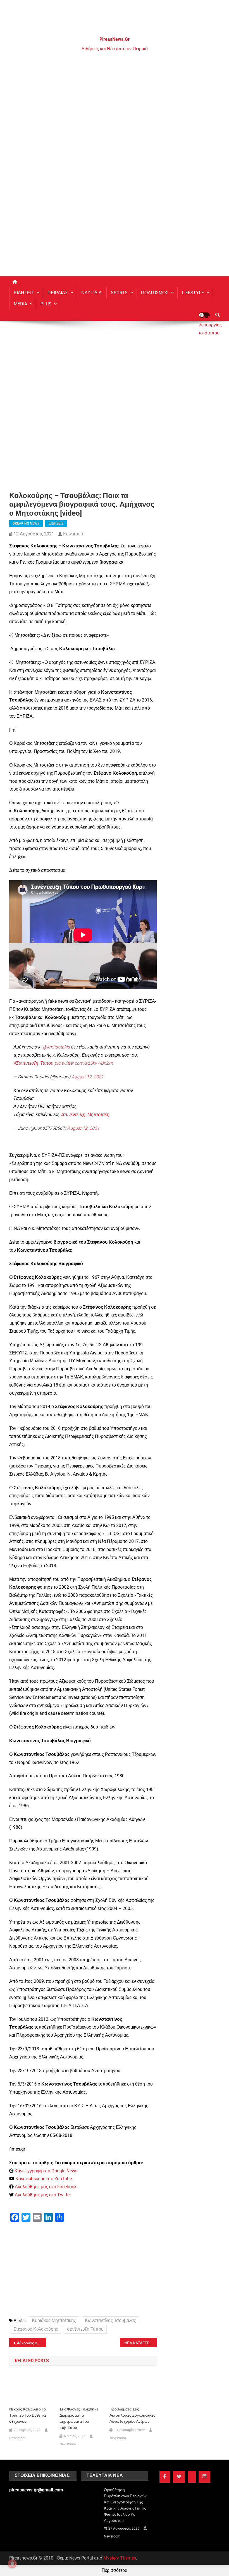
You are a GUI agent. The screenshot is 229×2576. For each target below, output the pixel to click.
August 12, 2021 (88, 1077)
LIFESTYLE (193, 293)
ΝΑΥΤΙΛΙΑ (91, 293)
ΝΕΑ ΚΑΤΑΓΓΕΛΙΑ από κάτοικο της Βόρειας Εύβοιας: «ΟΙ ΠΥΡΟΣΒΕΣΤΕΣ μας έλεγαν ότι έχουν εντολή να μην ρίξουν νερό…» (140, 2343)
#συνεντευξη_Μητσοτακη (85, 1115)
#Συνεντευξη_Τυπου (33, 1063)
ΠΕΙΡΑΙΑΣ (58, 293)
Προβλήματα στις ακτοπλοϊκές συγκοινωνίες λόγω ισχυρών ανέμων (132, 2415)
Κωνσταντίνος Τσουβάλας (110, 2320)
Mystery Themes (120, 2558)
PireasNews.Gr (115, 39)
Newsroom (74, 534)
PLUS (46, 304)
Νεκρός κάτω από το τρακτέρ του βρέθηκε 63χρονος (28, 2415)
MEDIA (20, 304)
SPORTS (119, 293)
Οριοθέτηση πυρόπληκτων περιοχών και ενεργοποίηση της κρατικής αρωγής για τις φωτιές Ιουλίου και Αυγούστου (125, 2505)
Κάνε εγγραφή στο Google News (46, 2171)
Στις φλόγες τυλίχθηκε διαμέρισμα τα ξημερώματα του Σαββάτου (79, 2418)
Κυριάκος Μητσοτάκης (54, 2320)
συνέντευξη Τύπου (85, 2329)
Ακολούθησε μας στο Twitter (43, 2195)
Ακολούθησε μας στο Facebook (46, 2187)
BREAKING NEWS (26, 523)
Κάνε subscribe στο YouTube (44, 2179)
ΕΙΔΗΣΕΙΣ (24, 293)
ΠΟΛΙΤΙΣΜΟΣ (155, 293)
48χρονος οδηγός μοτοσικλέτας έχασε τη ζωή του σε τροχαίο (32, 2343)
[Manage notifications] (12, 2564)
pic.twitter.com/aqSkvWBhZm (84, 1063)
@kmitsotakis (56, 1047)
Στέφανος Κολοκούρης (36, 2329)
